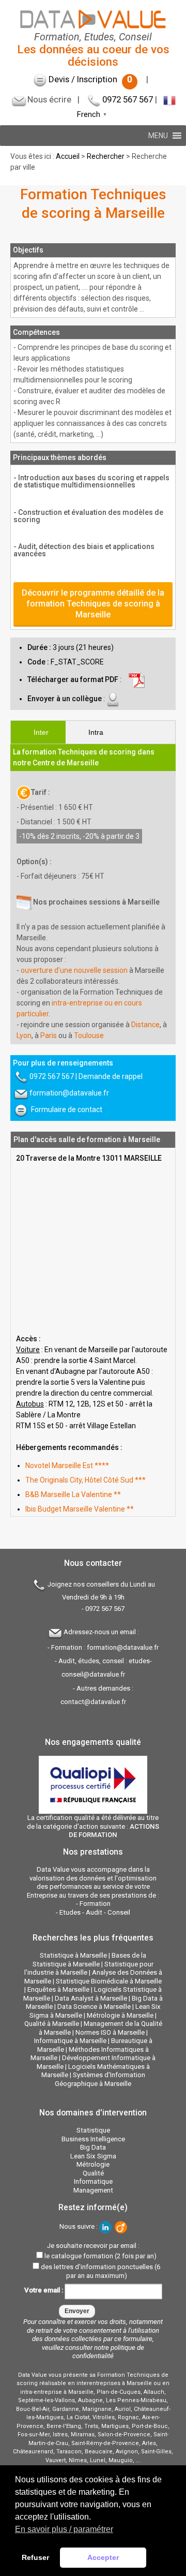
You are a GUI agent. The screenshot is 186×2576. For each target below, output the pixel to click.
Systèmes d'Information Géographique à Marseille (100, 2079)
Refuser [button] (35, 2557)
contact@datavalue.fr (93, 1702)
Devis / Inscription (90, 79)
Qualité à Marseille (52, 2024)
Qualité (93, 2173)
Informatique (93, 2181)
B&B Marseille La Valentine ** (73, 1494)
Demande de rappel (111, 1076)
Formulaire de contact (67, 1109)
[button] (158, 136)
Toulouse (89, 1035)
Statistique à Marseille (73, 1955)
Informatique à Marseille (70, 2041)
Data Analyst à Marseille (91, 1998)
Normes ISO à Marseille (110, 2032)
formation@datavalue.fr (69, 1093)
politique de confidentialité (108, 2352)
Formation (95, 1904)
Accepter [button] (103, 2557)
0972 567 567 (128, 99)
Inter (41, 732)
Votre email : (44, 2291)
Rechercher (106, 156)
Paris (49, 1035)
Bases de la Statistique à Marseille (89, 1960)
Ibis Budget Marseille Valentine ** (80, 1509)
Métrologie (93, 2164)
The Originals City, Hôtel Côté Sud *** (86, 1480)
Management (93, 2190)
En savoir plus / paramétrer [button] (64, 2529)
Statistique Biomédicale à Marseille (109, 1981)
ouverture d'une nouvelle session (74, 970)
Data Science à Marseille (94, 2007)
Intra (96, 732)
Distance (145, 1025)
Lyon (24, 1035)
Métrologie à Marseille (120, 2015)
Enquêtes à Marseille (58, 1989)
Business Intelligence (93, 2139)
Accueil (68, 156)
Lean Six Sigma (93, 2156)
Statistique (93, 2130)
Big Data (93, 2147)
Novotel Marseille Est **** (67, 1465)
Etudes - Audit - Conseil (95, 1912)
